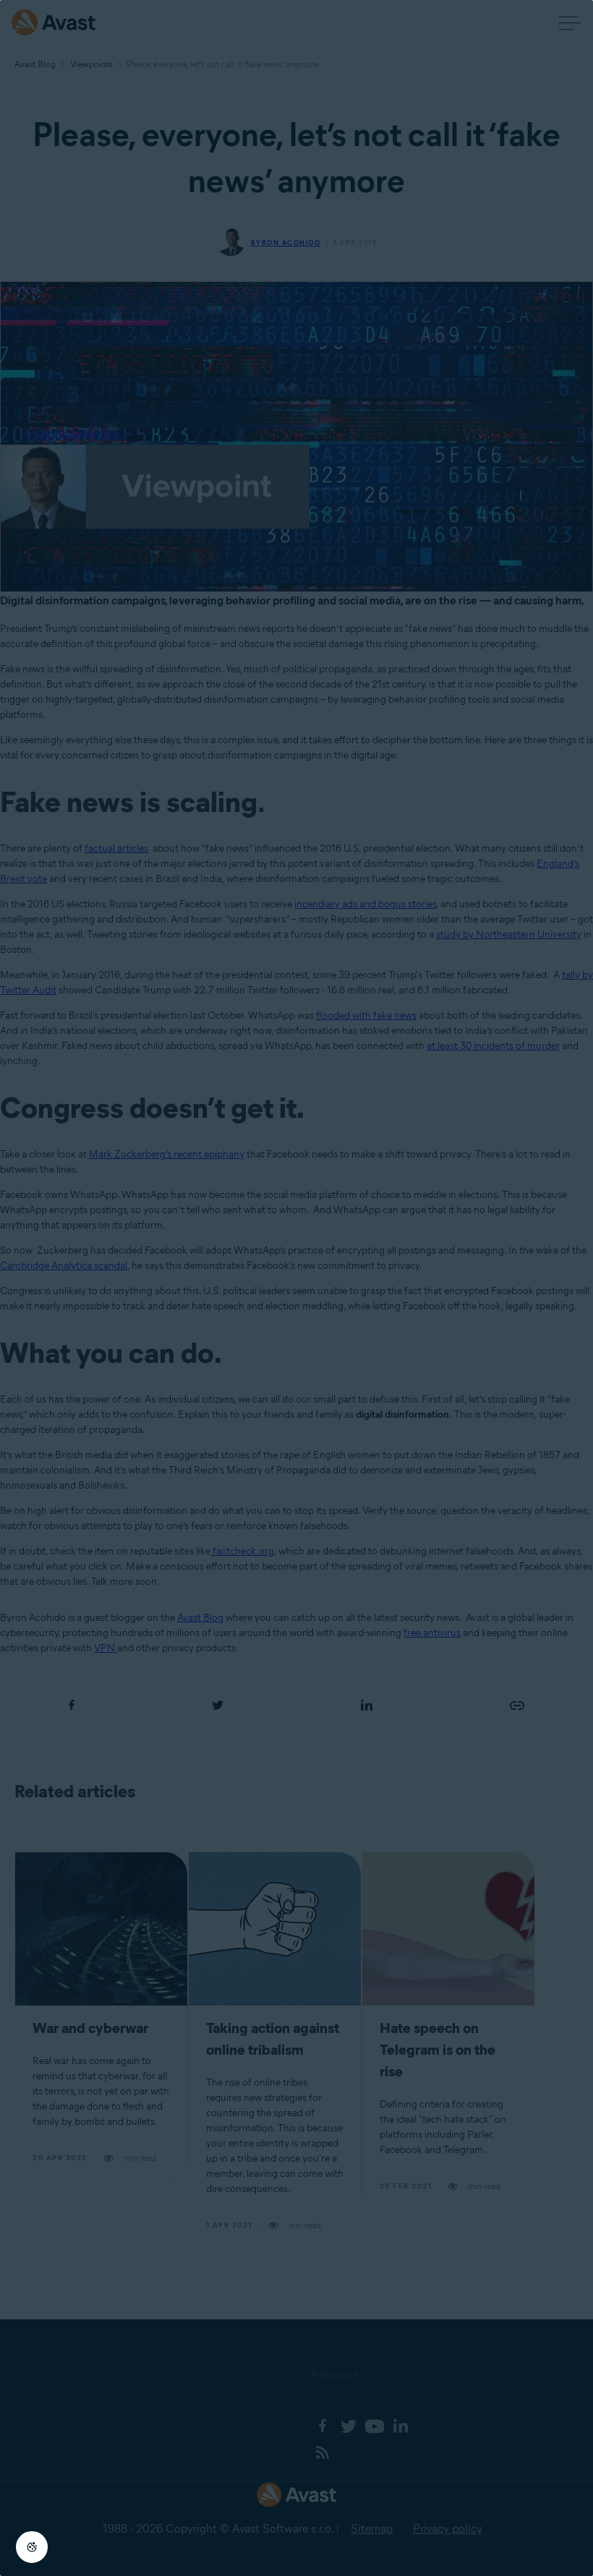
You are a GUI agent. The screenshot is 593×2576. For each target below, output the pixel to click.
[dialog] (296, 1288)
